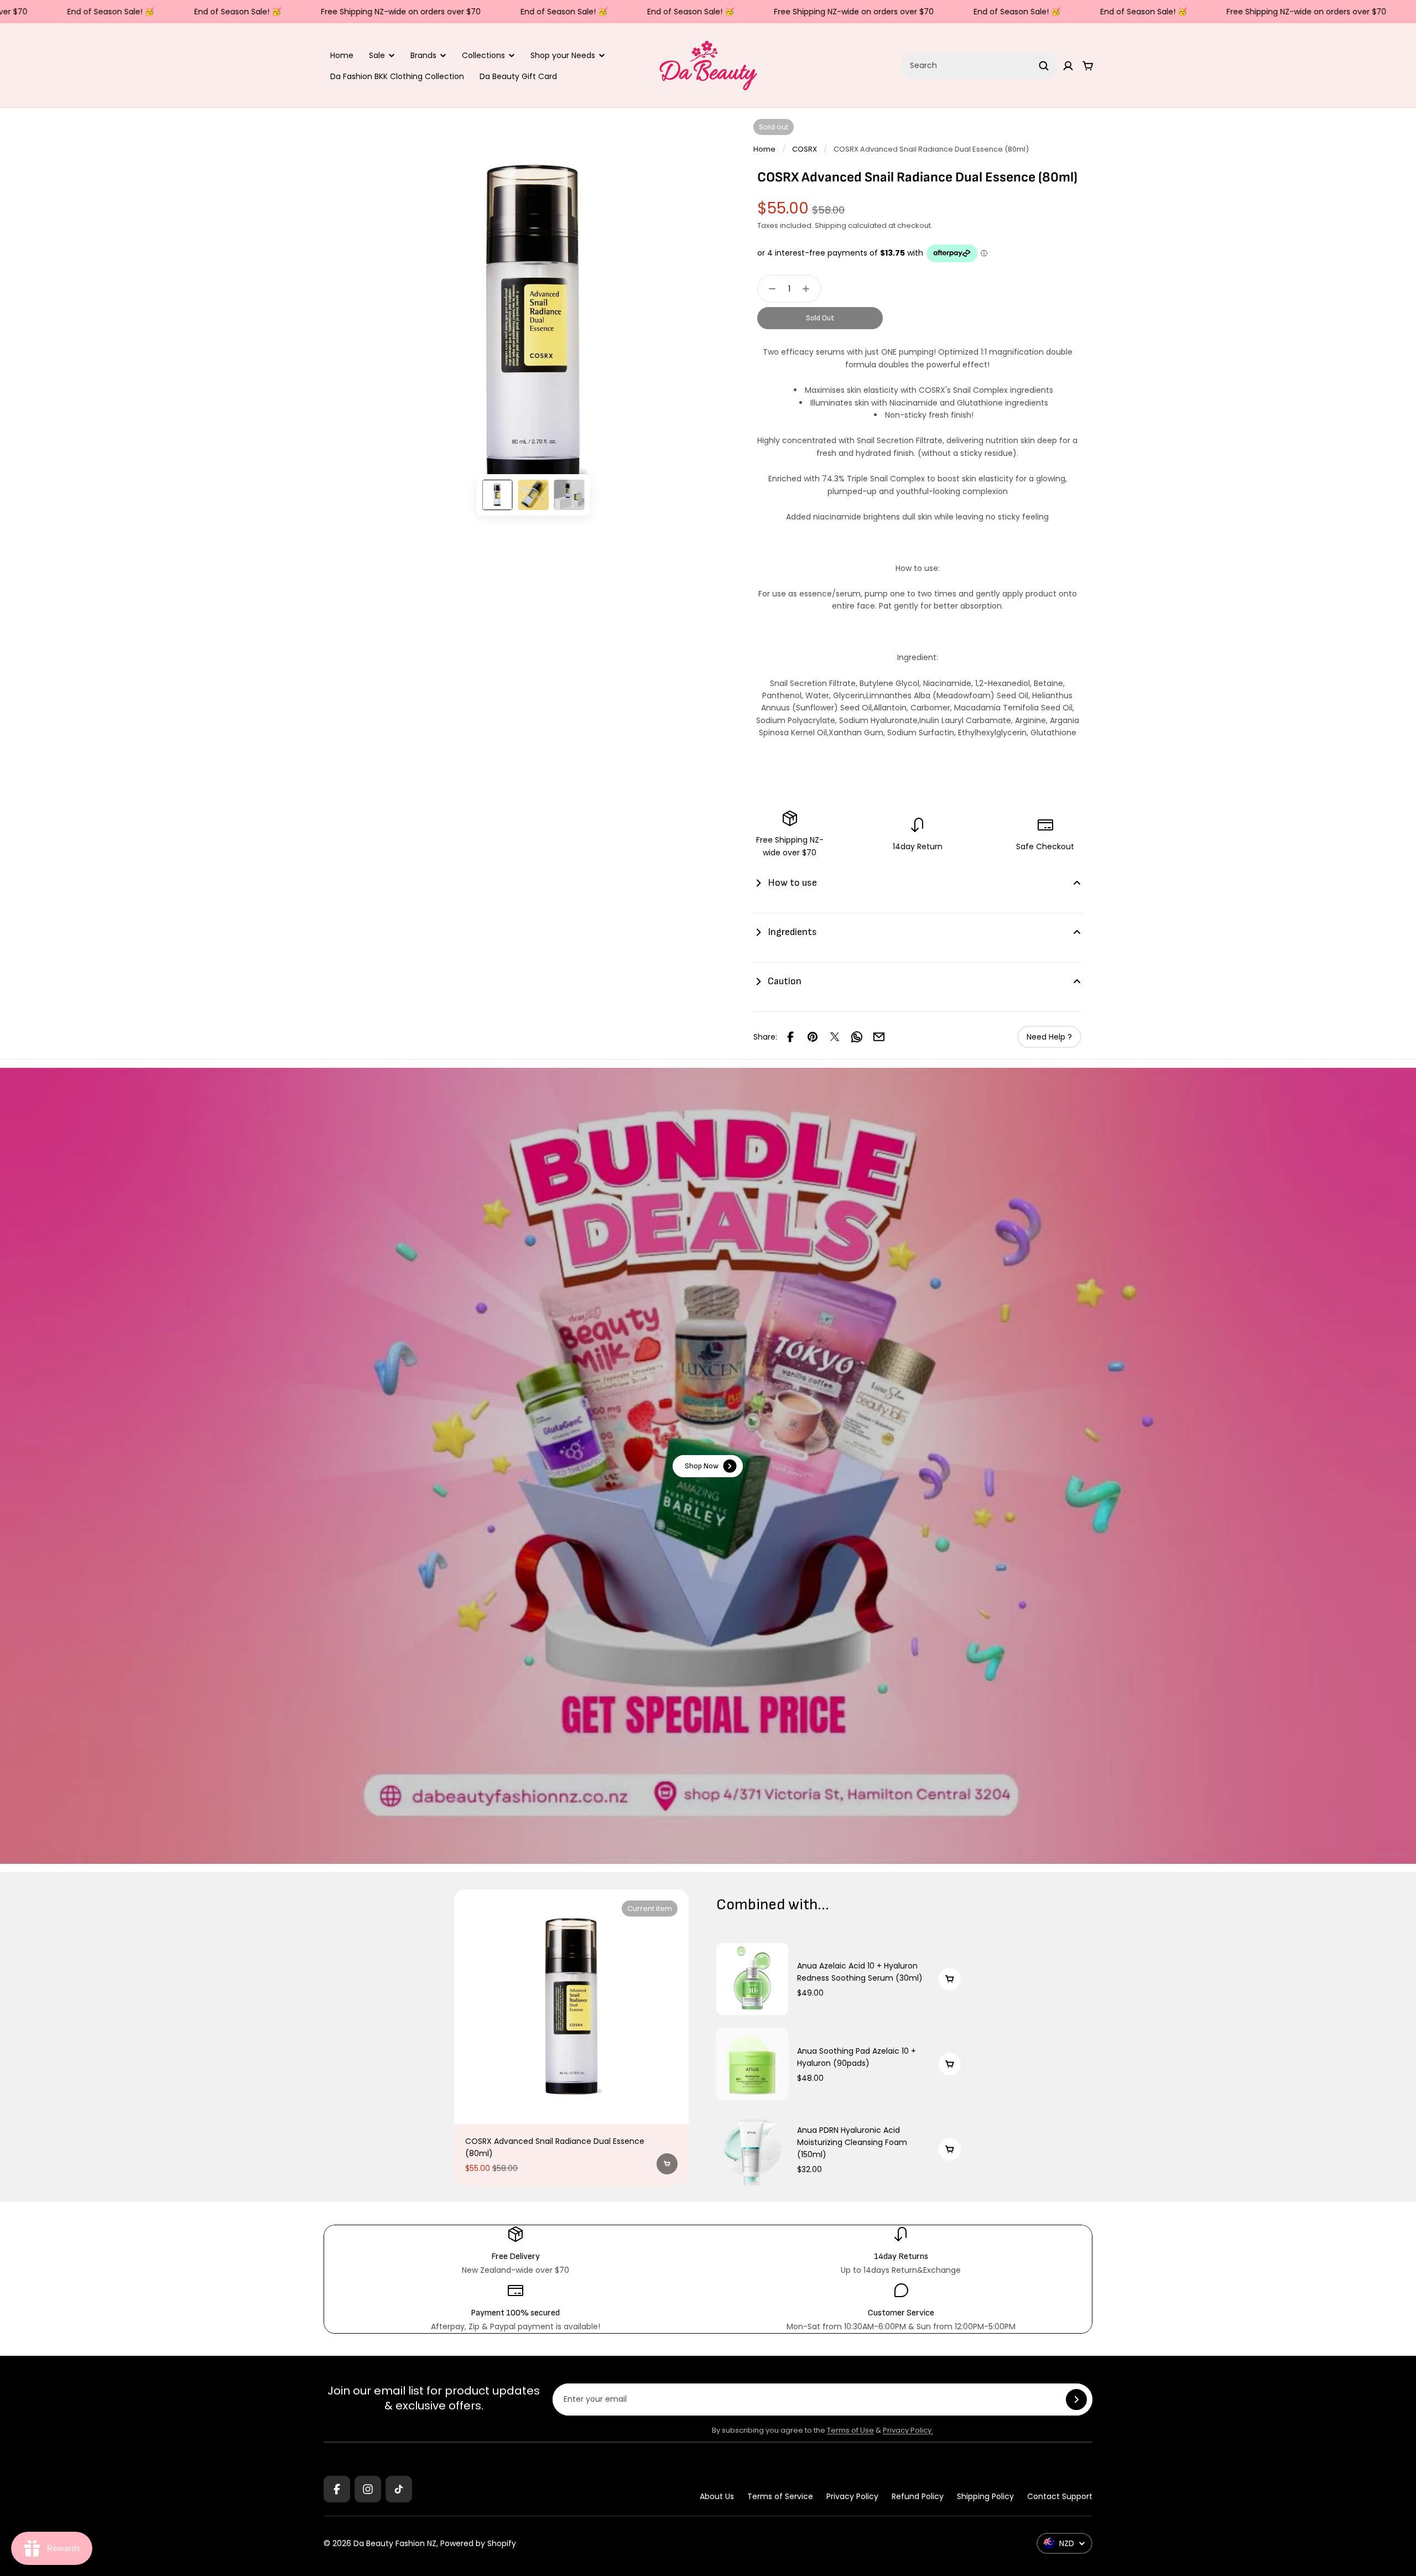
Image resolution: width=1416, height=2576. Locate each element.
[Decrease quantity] (769, 289)
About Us (717, 2496)
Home (342, 55)
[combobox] (980, 66)
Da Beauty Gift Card (518, 76)
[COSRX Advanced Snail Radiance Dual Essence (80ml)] (571, 2007)
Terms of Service (780, 2496)
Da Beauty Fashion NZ (395, 2543)
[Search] (1044, 66)
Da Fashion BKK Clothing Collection (397, 76)
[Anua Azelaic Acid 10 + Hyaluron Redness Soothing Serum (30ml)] (752, 1979)
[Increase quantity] (809, 289)
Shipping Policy (985, 2496)
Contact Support (1060, 2496)
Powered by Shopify (478, 2543)
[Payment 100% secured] (515, 2307)
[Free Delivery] (515, 2251)
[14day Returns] (901, 2251)
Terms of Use (850, 2430)
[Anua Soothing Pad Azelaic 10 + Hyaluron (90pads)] (752, 2064)
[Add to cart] (667, 2164)
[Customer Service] (901, 2307)
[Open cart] (1088, 66)
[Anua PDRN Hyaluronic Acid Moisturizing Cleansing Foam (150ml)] (752, 2149)
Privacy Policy (852, 2496)
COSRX (805, 149)
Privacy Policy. (908, 2430)
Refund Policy (918, 2496)
